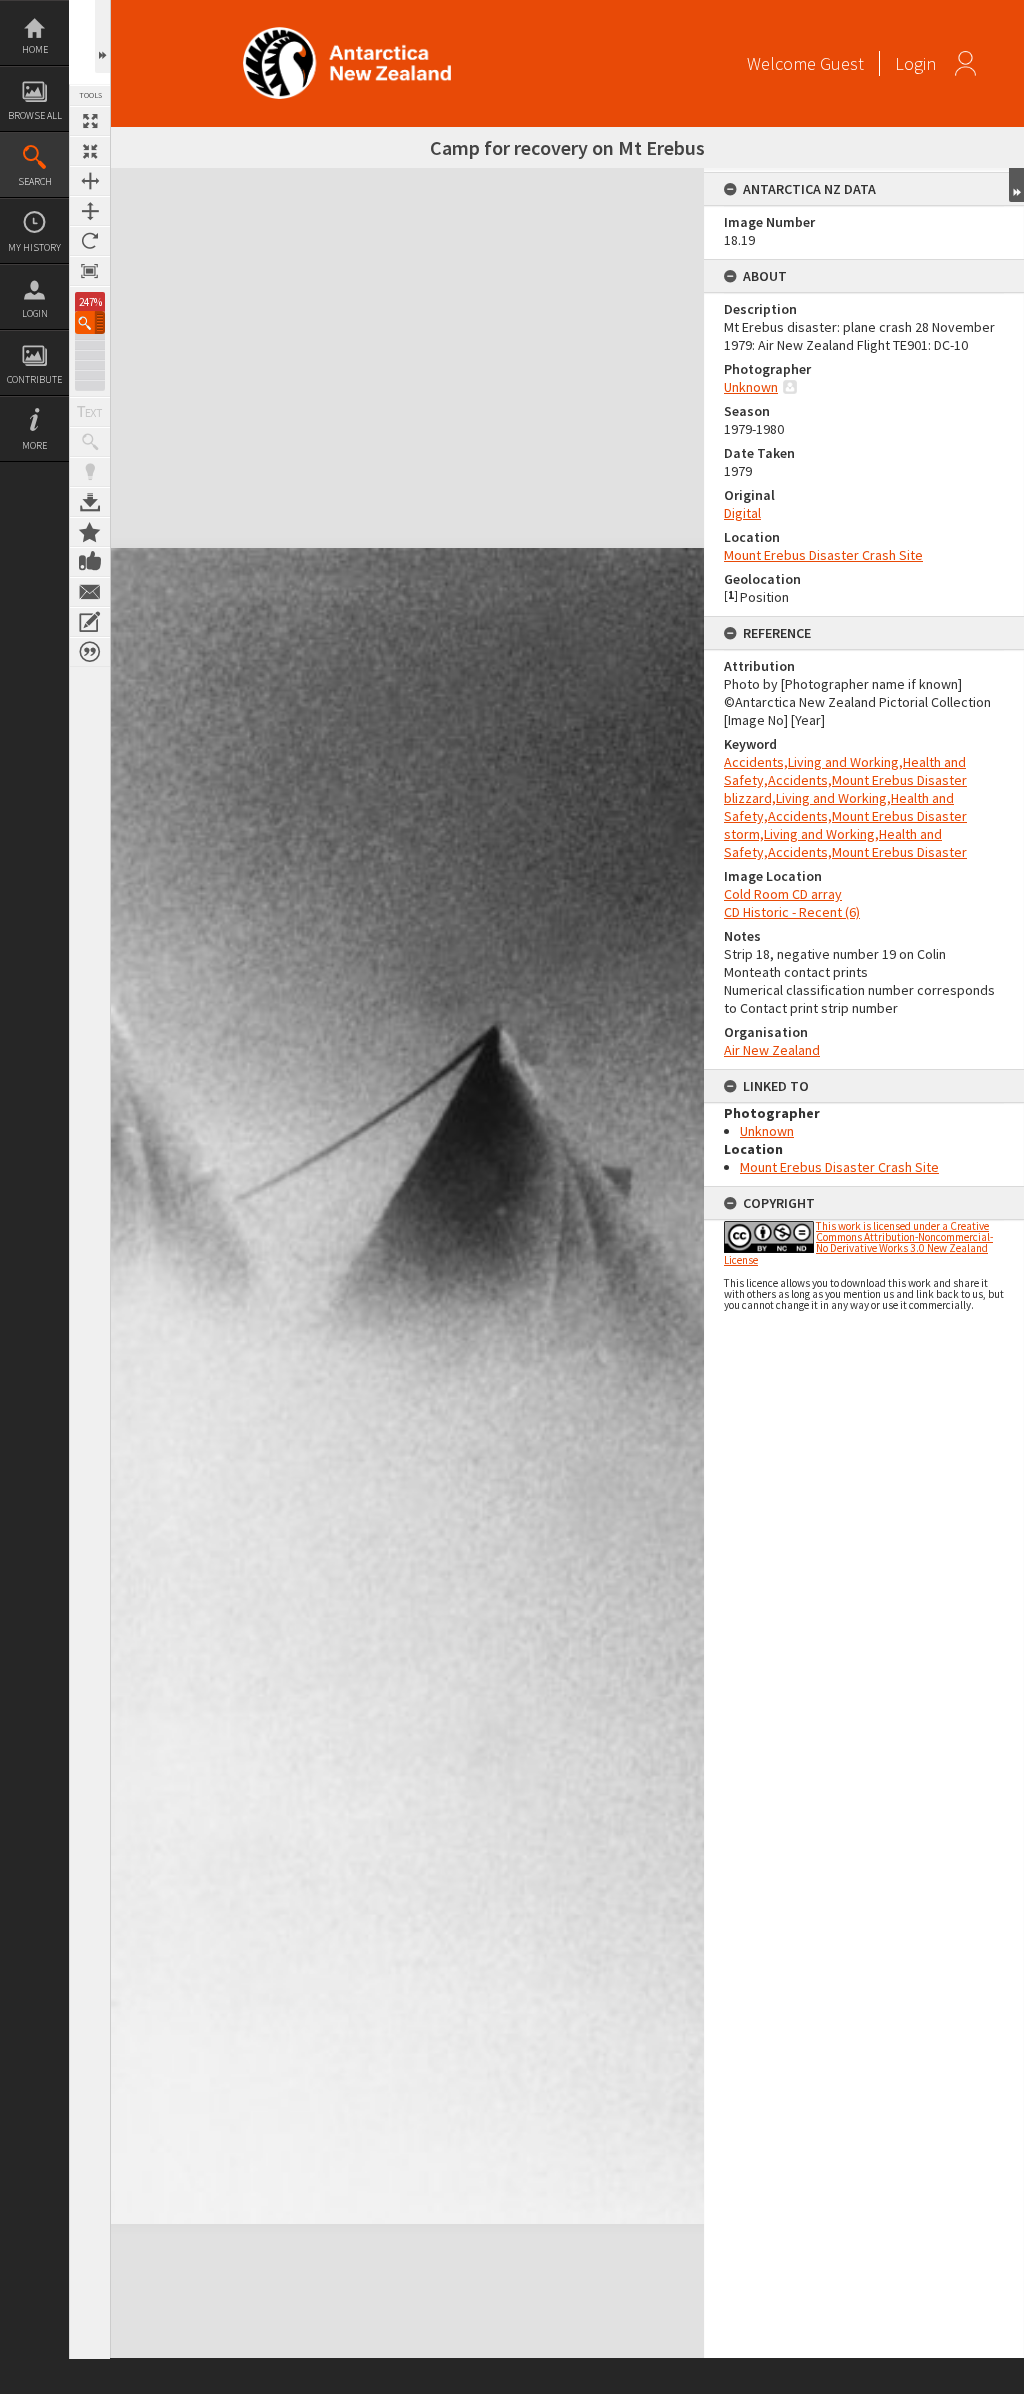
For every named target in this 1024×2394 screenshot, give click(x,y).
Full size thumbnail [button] (90, 121)
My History (34, 247)
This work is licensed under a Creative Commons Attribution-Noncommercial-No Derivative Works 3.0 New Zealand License (858, 1243)
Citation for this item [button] (90, 652)
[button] (90, 322)
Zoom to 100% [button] (90, 271)
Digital (742, 513)
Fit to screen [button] (90, 151)
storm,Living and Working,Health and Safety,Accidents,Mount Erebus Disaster (845, 843)
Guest (842, 63)
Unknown (751, 387)
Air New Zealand (772, 1050)
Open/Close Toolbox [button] (102, 36)
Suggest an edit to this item (90, 622)
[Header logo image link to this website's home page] (347, 33)
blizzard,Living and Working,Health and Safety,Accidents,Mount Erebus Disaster (845, 807)
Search (35, 181)
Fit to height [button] (90, 211)
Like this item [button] (90, 562)
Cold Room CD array (783, 894)
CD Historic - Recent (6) (792, 912)
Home (35, 49)
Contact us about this (90, 592)
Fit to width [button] (90, 181)
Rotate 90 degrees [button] (90, 241)
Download (90, 502)
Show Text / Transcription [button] (90, 412)
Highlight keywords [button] (90, 472)
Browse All (35, 115)
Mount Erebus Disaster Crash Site (823, 555)
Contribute (34, 379)
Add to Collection (90, 532)
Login (35, 313)
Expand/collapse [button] (1016, 185)
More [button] (34, 445)
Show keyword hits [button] (90, 442)
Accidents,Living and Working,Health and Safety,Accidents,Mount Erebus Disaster (845, 771)
